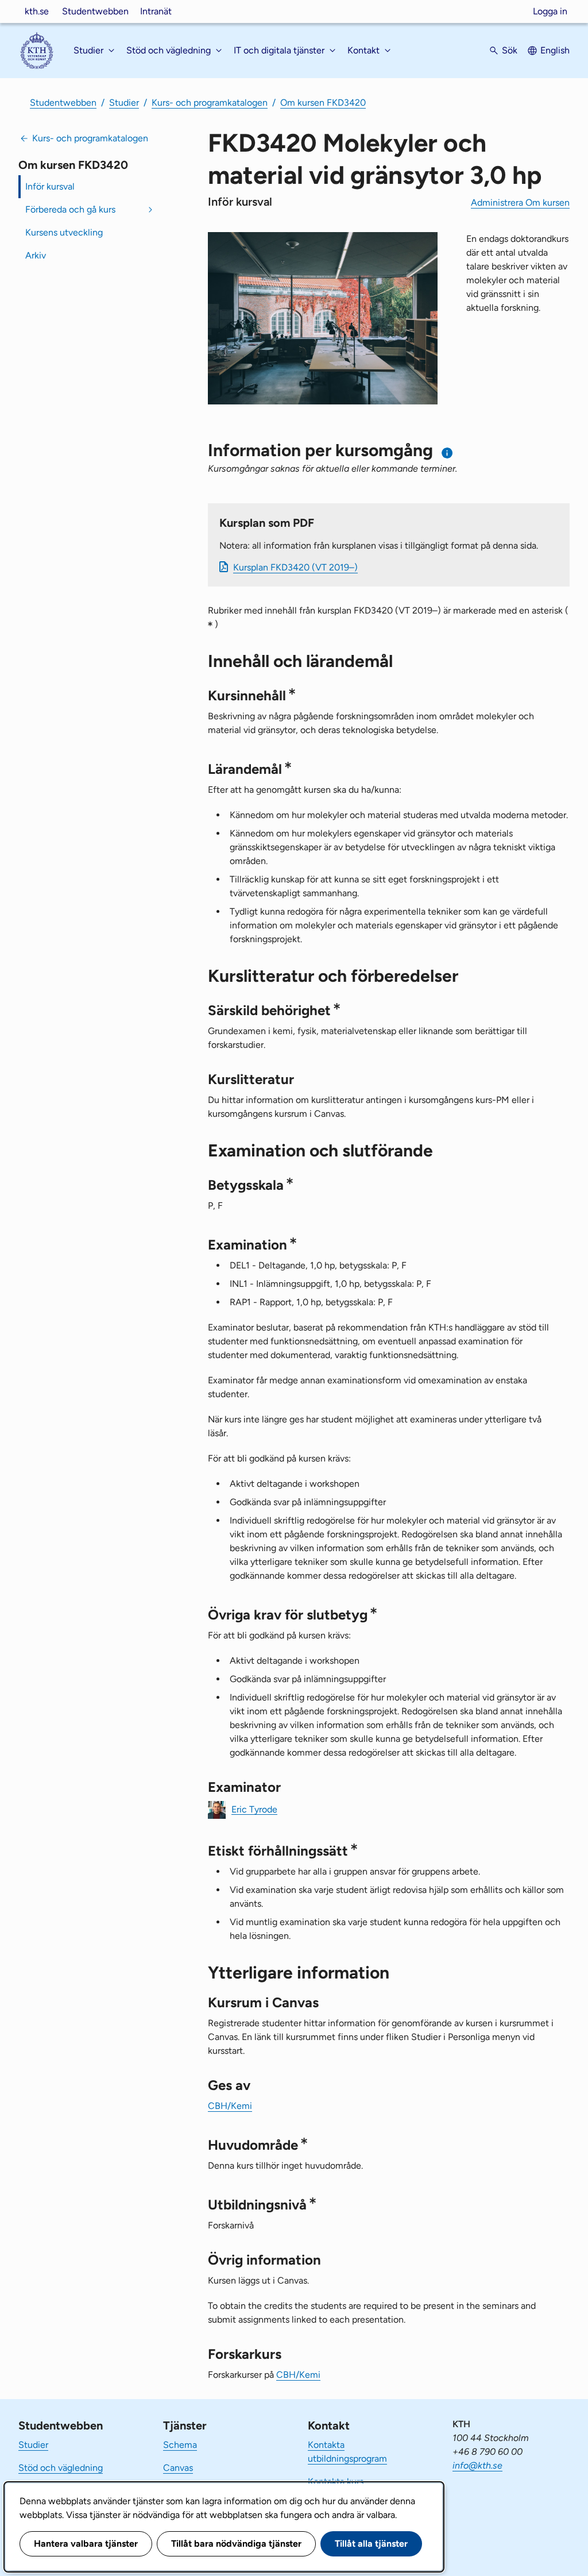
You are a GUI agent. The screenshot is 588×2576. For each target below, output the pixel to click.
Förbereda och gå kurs (70, 209)
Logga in (550, 11)
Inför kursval (50, 186)
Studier (124, 103)
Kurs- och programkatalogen (210, 103)
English (555, 50)
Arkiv (36, 255)
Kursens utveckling (64, 232)
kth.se (37, 11)
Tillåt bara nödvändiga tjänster (236, 2544)
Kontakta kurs (336, 2481)
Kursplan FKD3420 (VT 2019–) (295, 567)
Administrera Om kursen (520, 203)
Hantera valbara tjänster (86, 2544)
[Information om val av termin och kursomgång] (448, 453)
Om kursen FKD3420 (323, 103)
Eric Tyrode (254, 1809)
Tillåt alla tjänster (371, 2544)
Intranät (156, 11)
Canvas (178, 2468)
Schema (180, 2445)
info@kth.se (477, 2465)
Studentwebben (95, 11)
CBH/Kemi (230, 2106)
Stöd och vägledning (61, 2468)
